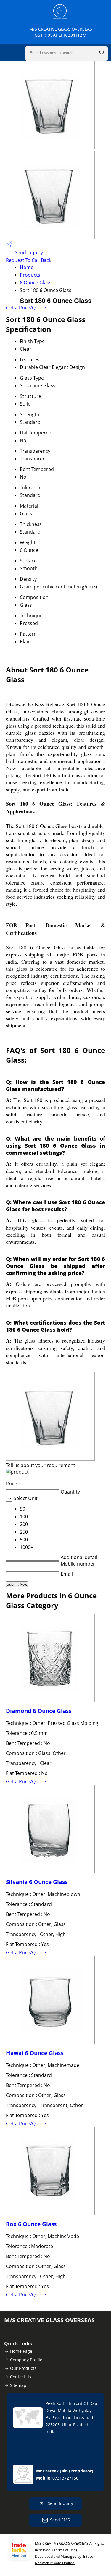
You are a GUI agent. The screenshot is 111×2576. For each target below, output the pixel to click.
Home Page (21, 2351)
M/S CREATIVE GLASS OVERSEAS (61, 32)
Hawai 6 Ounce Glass (35, 2053)
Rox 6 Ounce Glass (31, 2224)
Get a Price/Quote (26, 308)
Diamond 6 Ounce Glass (39, 1711)
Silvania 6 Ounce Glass (37, 1882)
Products (30, 275)
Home (27, 267)
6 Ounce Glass (36, 283)
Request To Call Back (29, 260)
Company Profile (26, 2360)
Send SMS (60, 2520)
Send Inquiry (28, 252)
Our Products (23, 2368)
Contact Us (21, 2377)
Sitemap (18, 2385)
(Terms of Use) (65, 2550)
